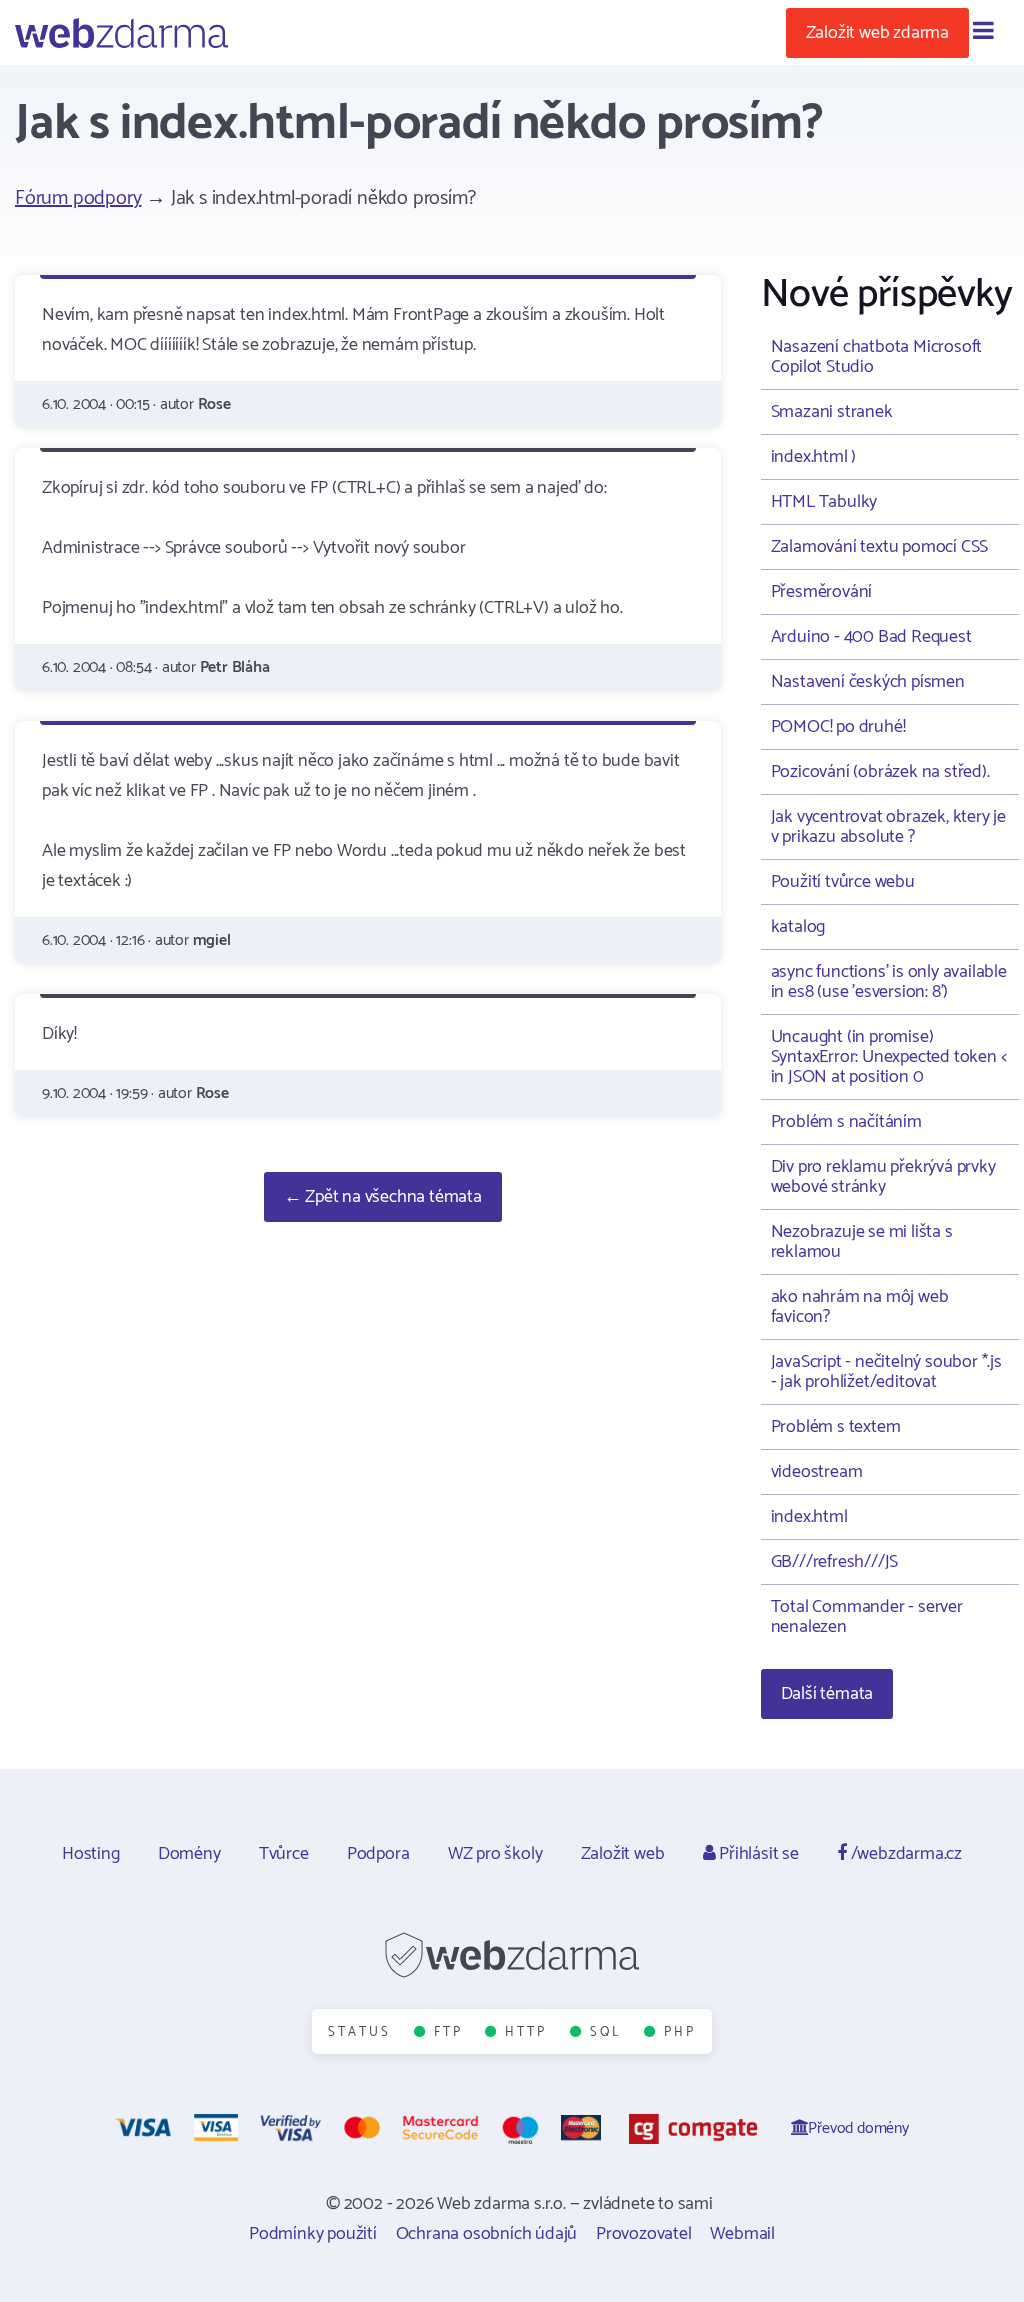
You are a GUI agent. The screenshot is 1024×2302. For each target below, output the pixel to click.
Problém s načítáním (846, 1122)
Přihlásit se (756, 1854)
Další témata (827, 1694)
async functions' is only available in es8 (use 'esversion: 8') (889, 982)
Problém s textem (836, 1427)
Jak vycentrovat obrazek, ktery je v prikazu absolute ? (888, 827)
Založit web (623, 1854)
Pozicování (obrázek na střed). (880, 772)
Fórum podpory (78, 198)
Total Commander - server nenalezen (867, 1617)
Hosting (91, 1854)
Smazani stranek (832, 412)
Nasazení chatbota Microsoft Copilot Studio (877, 357)
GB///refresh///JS (835, 1562)
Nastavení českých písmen (868, 682)
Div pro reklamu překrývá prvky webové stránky (883, 1177)
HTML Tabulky (824, 502)
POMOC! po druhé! (838, 727)
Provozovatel (644, 2234)
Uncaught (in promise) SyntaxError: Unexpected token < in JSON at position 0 (889, 1057)
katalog (798, 927)
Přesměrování (822, 592)
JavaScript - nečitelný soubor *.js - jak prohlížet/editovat (886, 1372)
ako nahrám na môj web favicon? (860, 1307)
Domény (189, 1854)
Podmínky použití (313, 2234)
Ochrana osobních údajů (487, 2234)
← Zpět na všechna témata (383, 1197)
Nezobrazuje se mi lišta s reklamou (862, 1242)
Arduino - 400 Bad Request (871, 637)
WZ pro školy (495, 1854)
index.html (809, 1517)
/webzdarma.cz (904, 1854)
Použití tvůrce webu (843, 882)
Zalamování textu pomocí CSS (880, 547)
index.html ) (814, 457)
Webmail (742, 2234)
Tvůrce (284, 1854)
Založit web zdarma (877, 33)
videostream (817, 1472)
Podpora (378, 1854)
